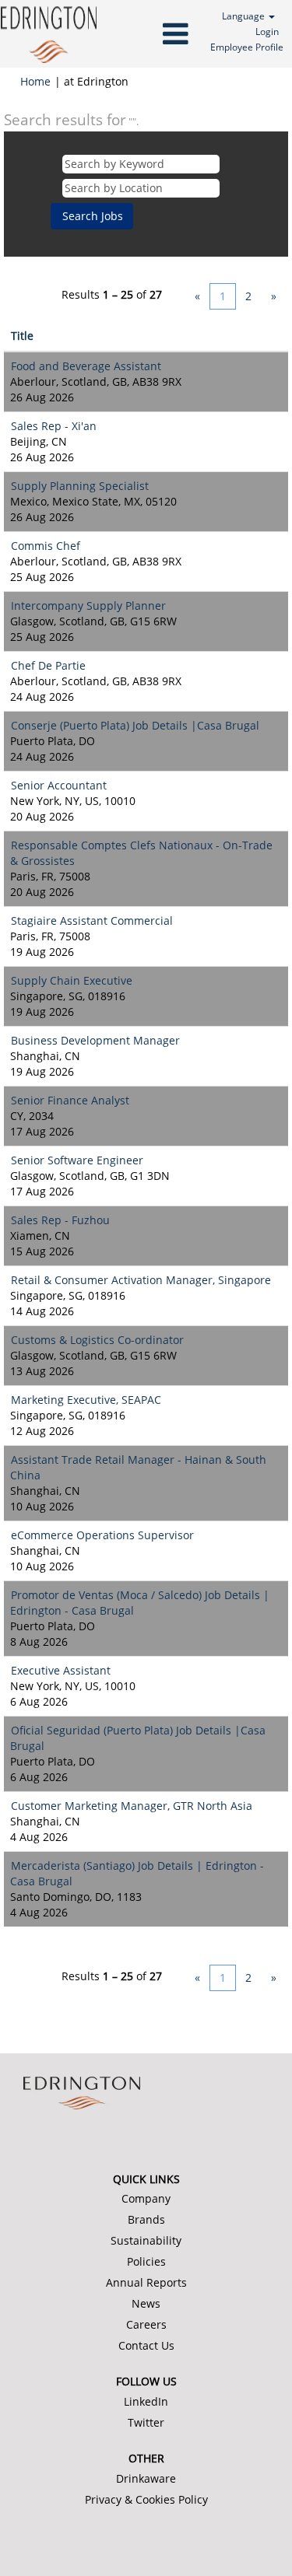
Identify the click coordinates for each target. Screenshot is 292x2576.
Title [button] (22, 336)
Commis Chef (46, 546)
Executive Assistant (61, 1670)
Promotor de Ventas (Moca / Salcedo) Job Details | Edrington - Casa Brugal (140, 1603)
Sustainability (146, 2241)
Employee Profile (247, 47)
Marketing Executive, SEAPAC (86, 1400)
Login (267, 31)
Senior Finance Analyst (70, 1100)
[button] (146, 33)
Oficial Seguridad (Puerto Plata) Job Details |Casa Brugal (138, 1738)
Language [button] (245, 16)
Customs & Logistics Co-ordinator (97, 1340)
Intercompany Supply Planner (88, 605)
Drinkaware (146, 2479)
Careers (146, 2325)
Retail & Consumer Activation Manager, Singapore (141, 1280)
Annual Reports (146, 2283)
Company (146, 2199)
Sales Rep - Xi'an (54, 426)
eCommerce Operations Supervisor (102, 1535)
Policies (146, 2262)
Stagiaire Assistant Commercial (92, 920)
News (146, 2304)
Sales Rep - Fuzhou (60, 1220)
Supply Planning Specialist (80, 486)
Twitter (146, 2423)
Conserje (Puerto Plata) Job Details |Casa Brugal (135, 725)
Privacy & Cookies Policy (146, 2500)
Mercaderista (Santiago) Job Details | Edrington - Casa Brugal (137, 1873)
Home (35, 81)
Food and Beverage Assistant (86, 366)
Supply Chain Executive (72, 980)
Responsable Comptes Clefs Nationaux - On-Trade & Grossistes (141, 853)
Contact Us (146, 2346)
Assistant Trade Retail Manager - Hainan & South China (138, 1467)
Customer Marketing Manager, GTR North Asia (132, 1806)
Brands (146, 2220)
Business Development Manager (95, 1040)
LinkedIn (146, 2402)
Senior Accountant (59, 785)
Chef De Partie (48, 665)
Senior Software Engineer (77, 1160)
